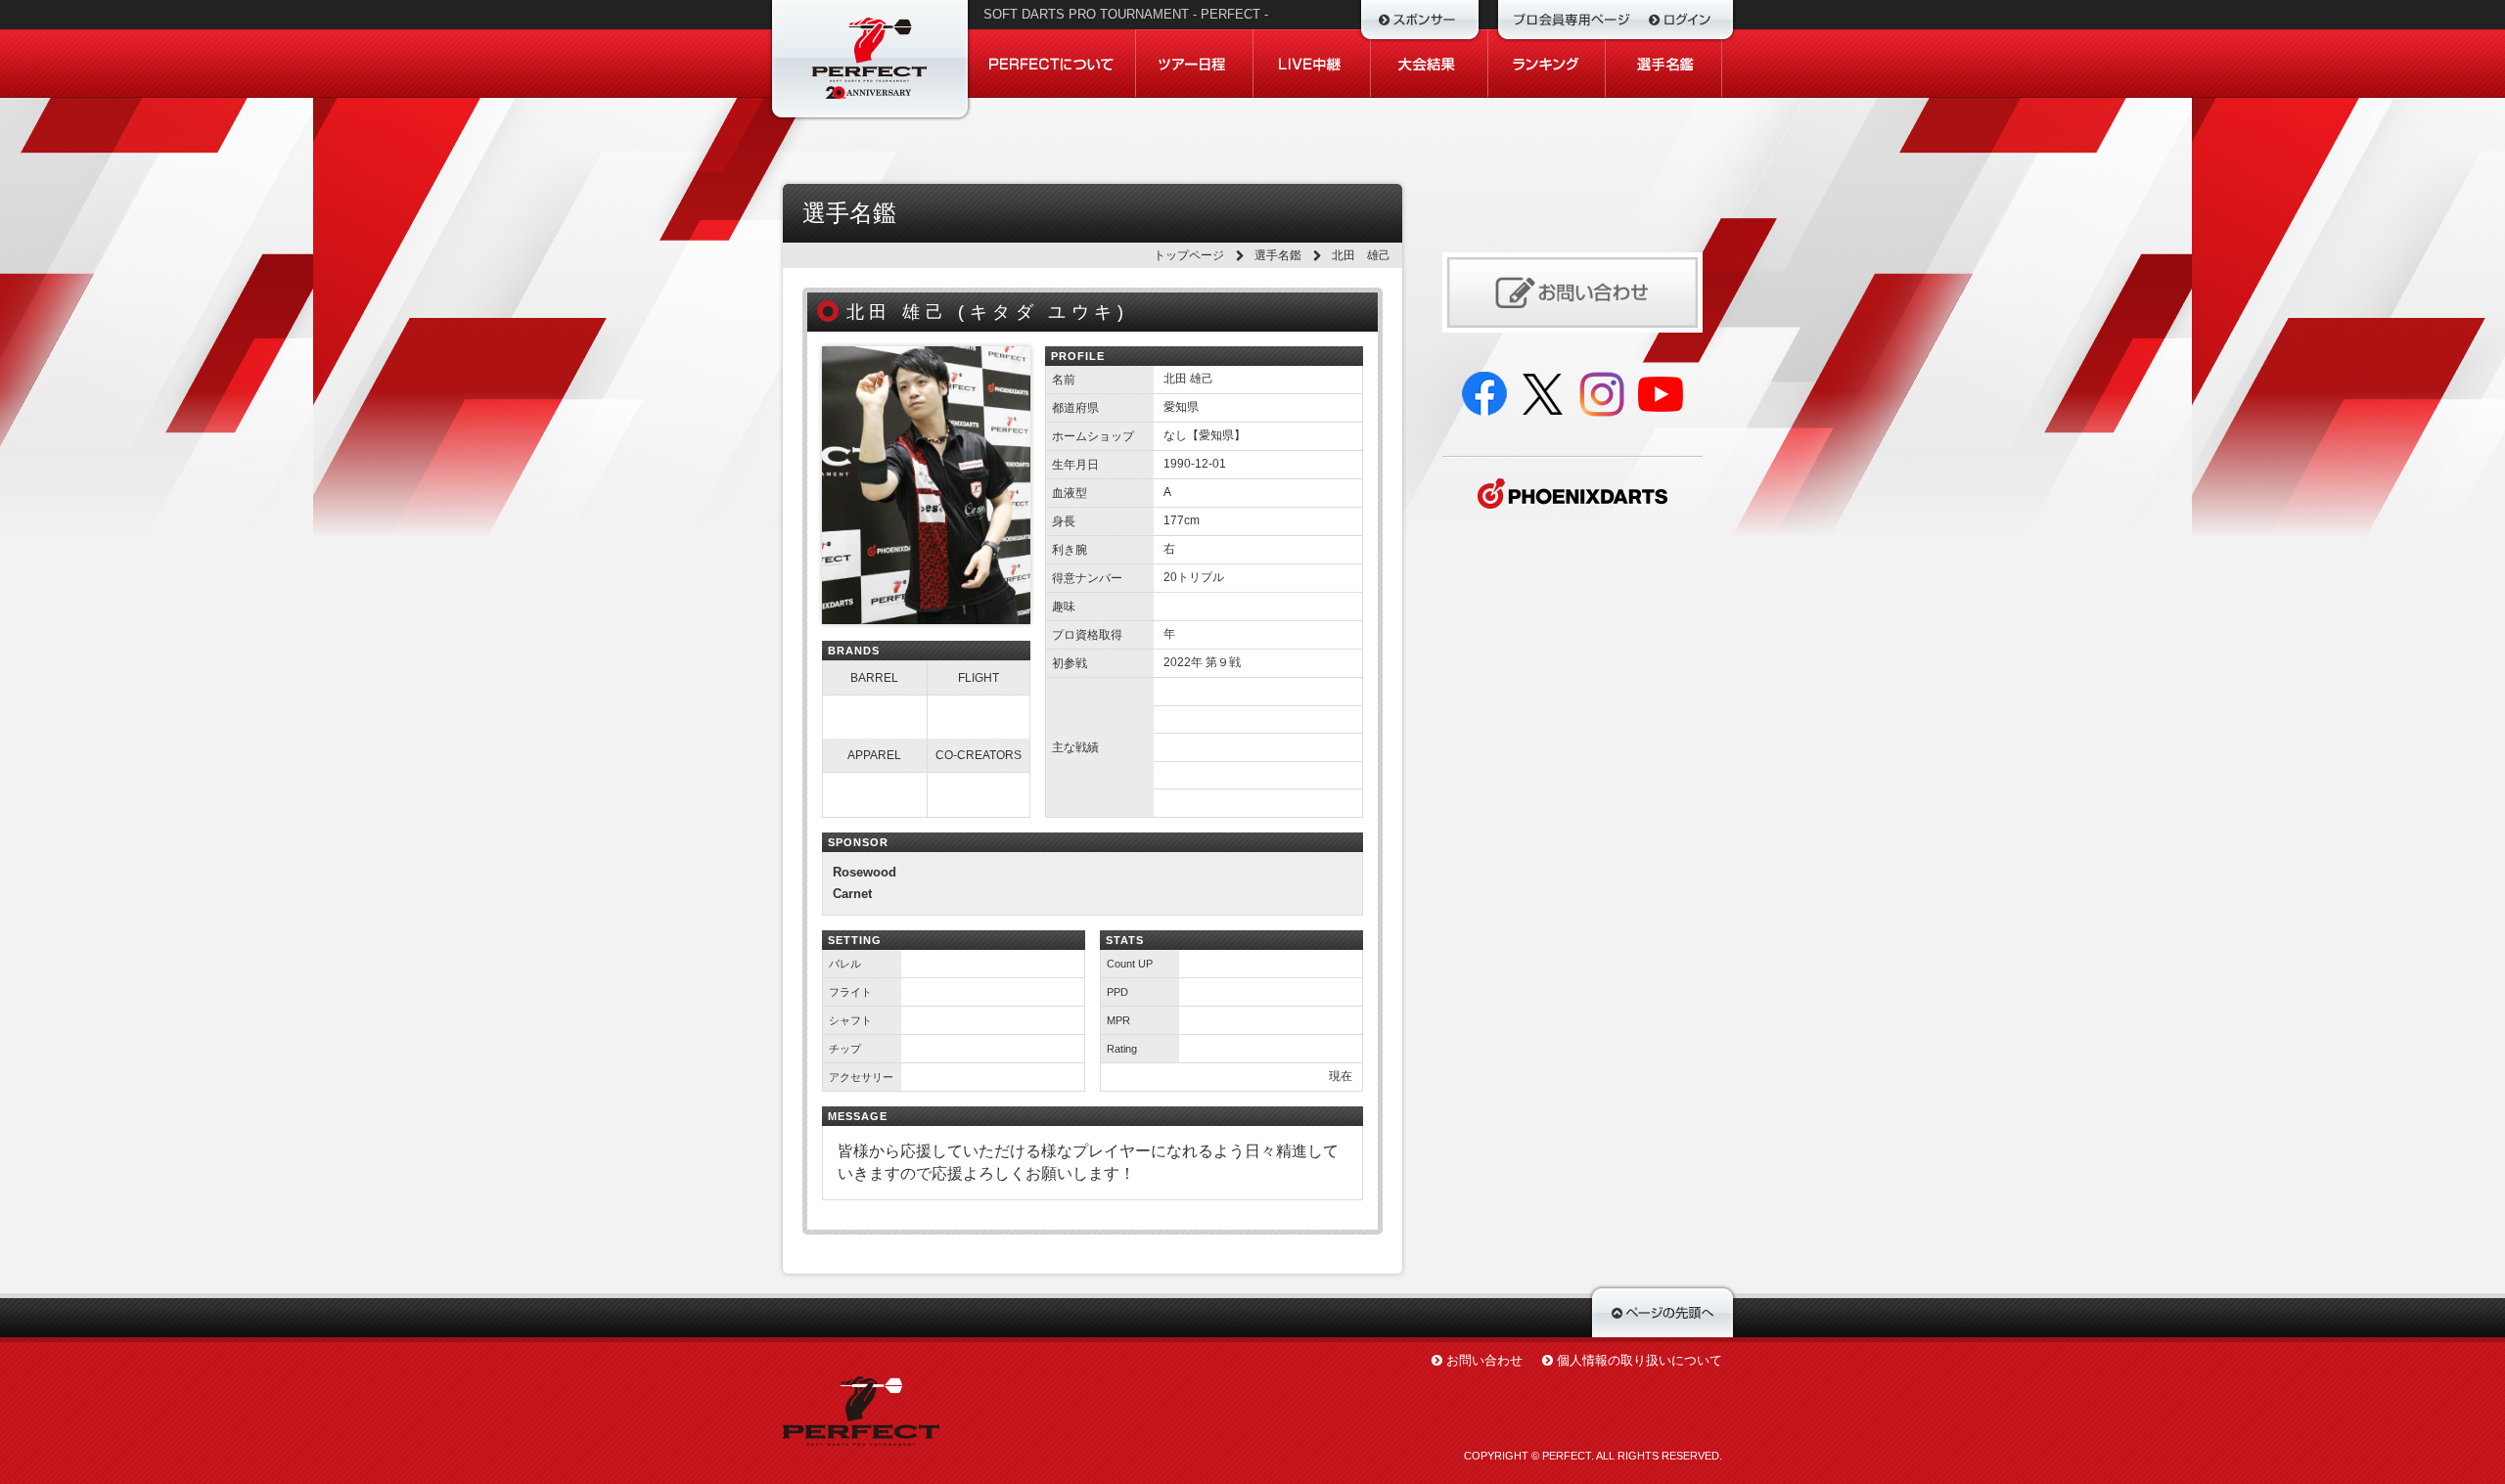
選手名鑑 (1278, 255)
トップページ (1189, 255)
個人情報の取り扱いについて (1640, 1360)
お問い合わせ (1484, 1360)
